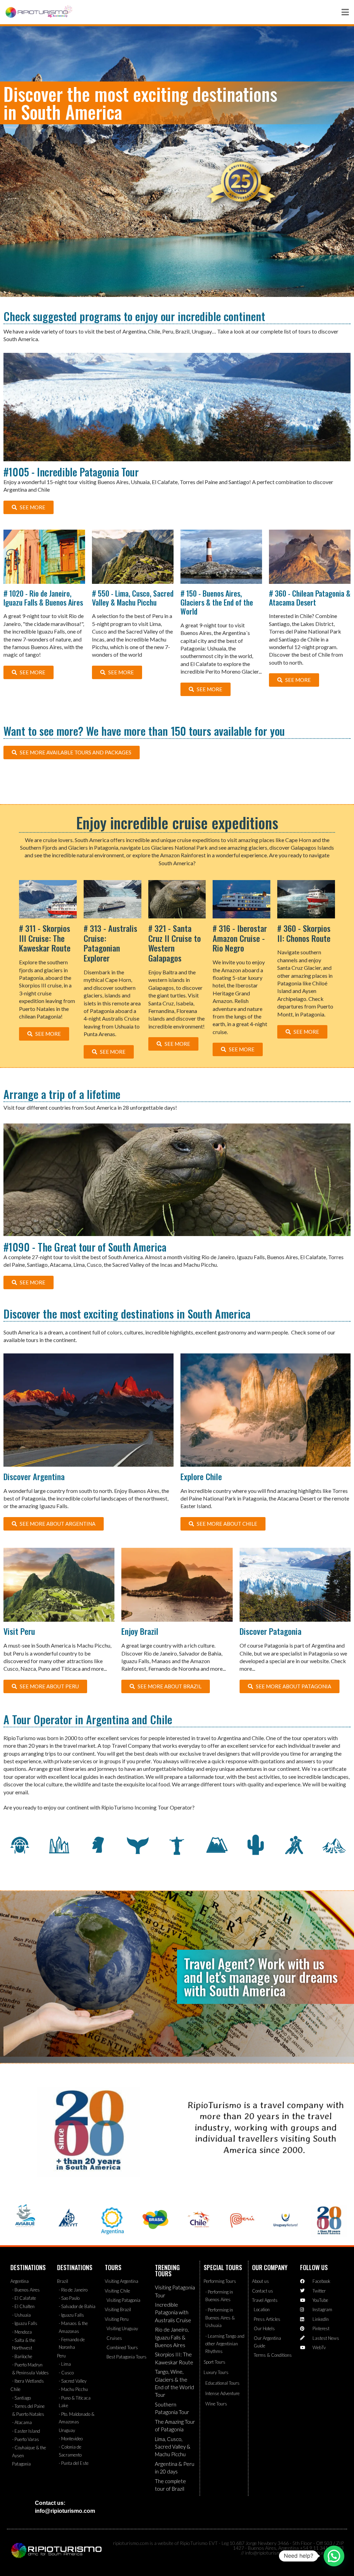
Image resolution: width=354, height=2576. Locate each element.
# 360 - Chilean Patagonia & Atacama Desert (310, 598)
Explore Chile (201, 1476)
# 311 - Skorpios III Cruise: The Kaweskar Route (45, 938)
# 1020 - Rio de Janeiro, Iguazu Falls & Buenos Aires (43, 598)
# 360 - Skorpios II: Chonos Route (304, 933)
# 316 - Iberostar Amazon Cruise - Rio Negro (240, 938)
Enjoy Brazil (140, 1631)
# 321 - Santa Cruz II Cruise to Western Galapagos (175, 943)
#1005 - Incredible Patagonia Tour (71, 472)
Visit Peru (19, 1631)
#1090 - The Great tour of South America (85, 1247)
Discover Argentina (34, 1476)
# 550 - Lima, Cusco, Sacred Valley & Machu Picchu (133, 598)
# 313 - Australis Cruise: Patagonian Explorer (110, 943)
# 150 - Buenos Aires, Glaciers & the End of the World (217, 602)
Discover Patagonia (271, 1631)
